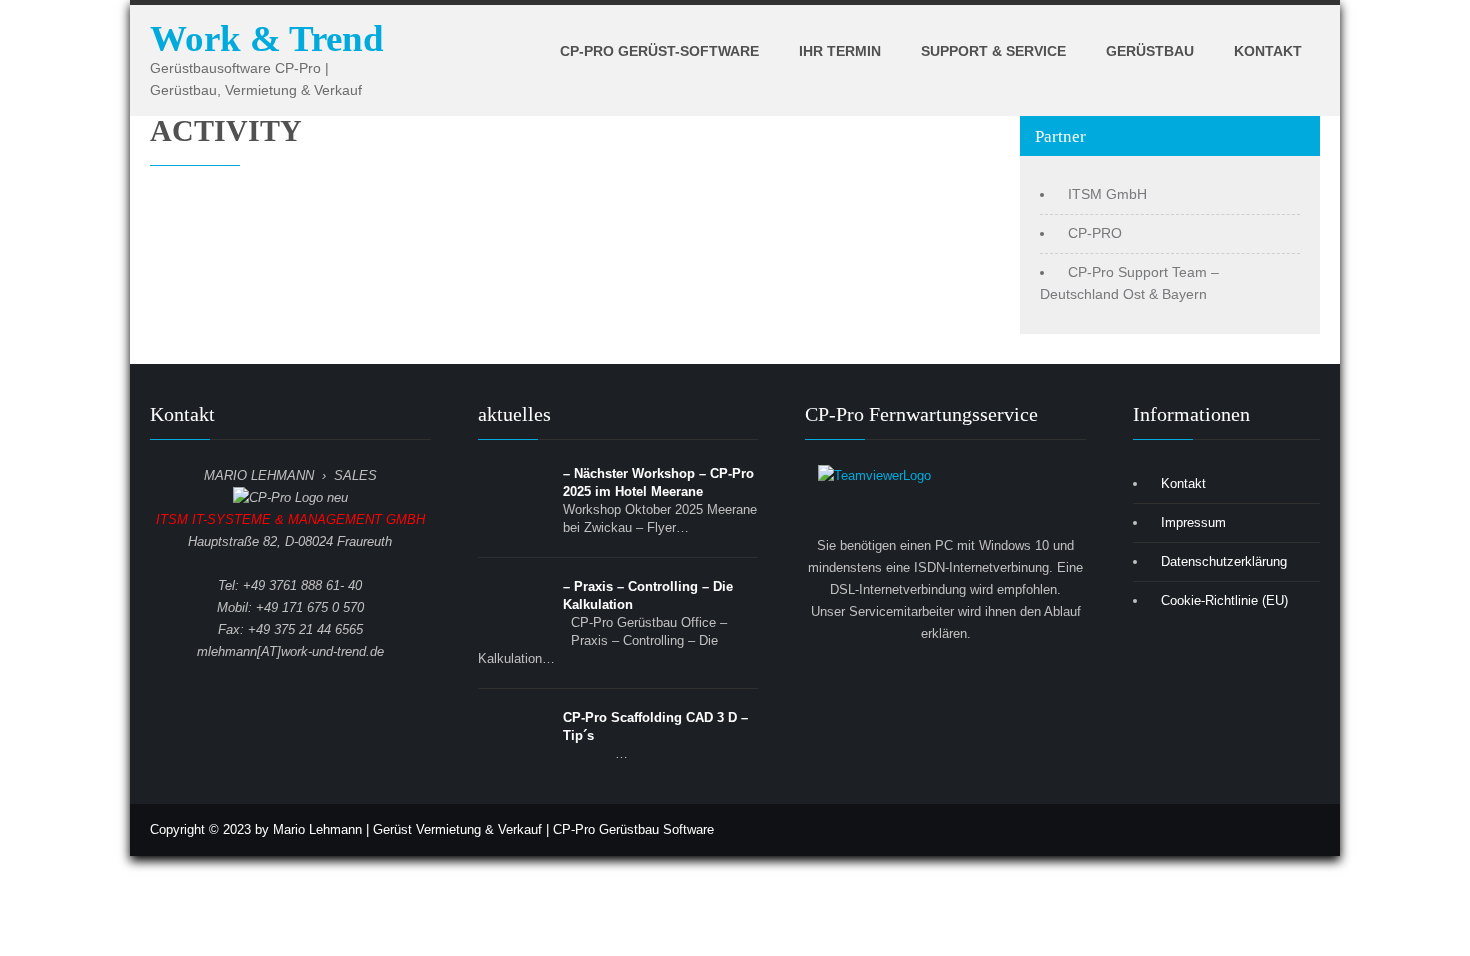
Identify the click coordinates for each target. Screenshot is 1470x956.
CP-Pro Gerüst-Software (659, 51)
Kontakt (1268, 51)
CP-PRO (1095, 233)
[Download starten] (945, 500)
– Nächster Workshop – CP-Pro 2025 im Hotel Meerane (658, 482)
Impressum (1193, 522)
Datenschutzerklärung (1224, 561)
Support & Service (993, 51)
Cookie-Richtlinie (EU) (1224, 600)
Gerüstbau (1150, 51)
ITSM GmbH (1107, 194)
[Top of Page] (1413, 912)
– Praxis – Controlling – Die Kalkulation (648, 595)
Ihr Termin (840, 51)
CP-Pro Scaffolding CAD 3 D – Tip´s (655, 726)
